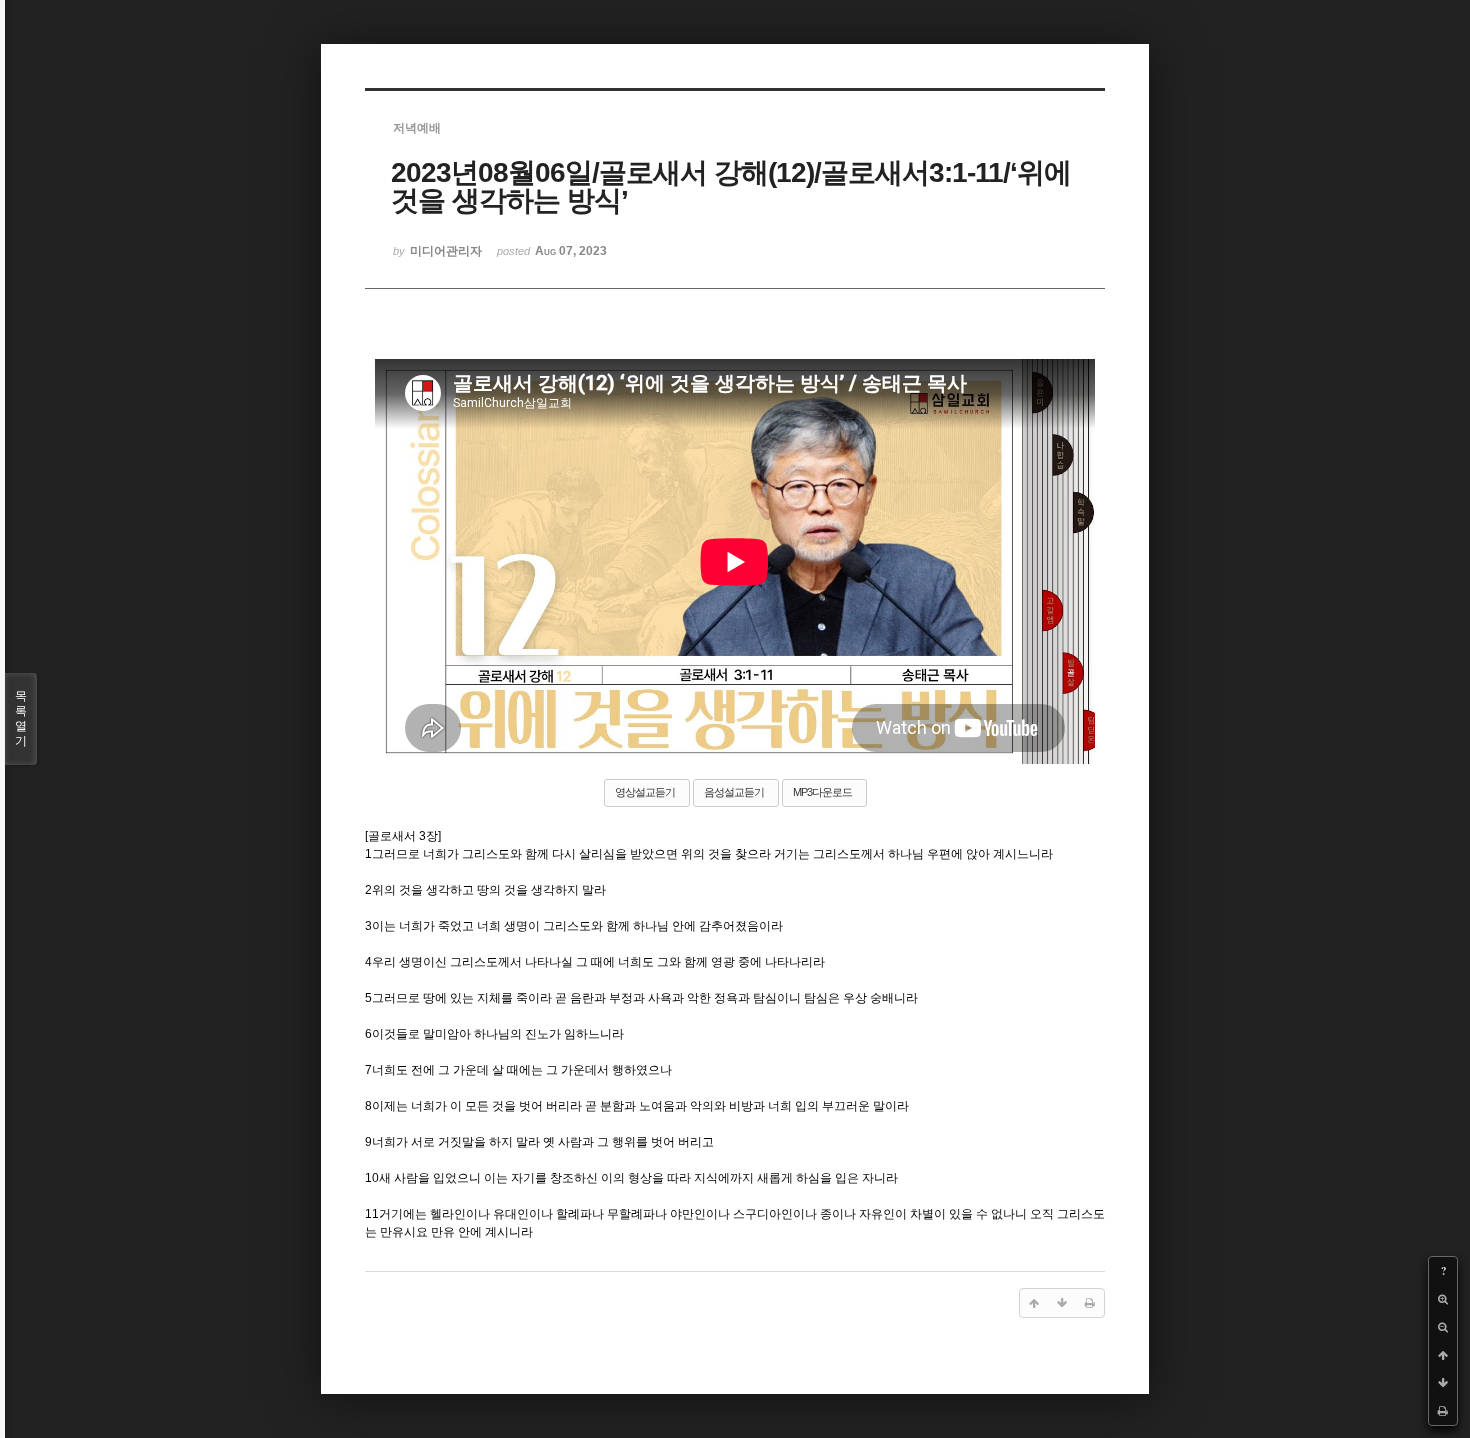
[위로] (1443, 1355)
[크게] (1443, 1299)
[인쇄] (1443, 1411)
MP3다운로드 (822, 792)
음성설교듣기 (734, 792)
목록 (21, 718)
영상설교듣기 (645, 792)
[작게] (1443, 1327)
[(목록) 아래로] (1443, 1383)
